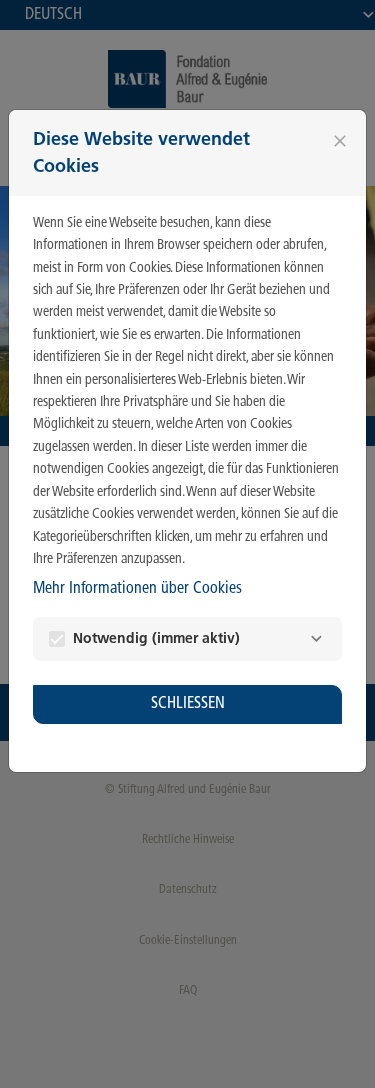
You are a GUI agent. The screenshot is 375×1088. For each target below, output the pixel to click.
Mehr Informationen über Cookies (137, 588)
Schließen (188, 703)
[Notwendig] (316, 639)
